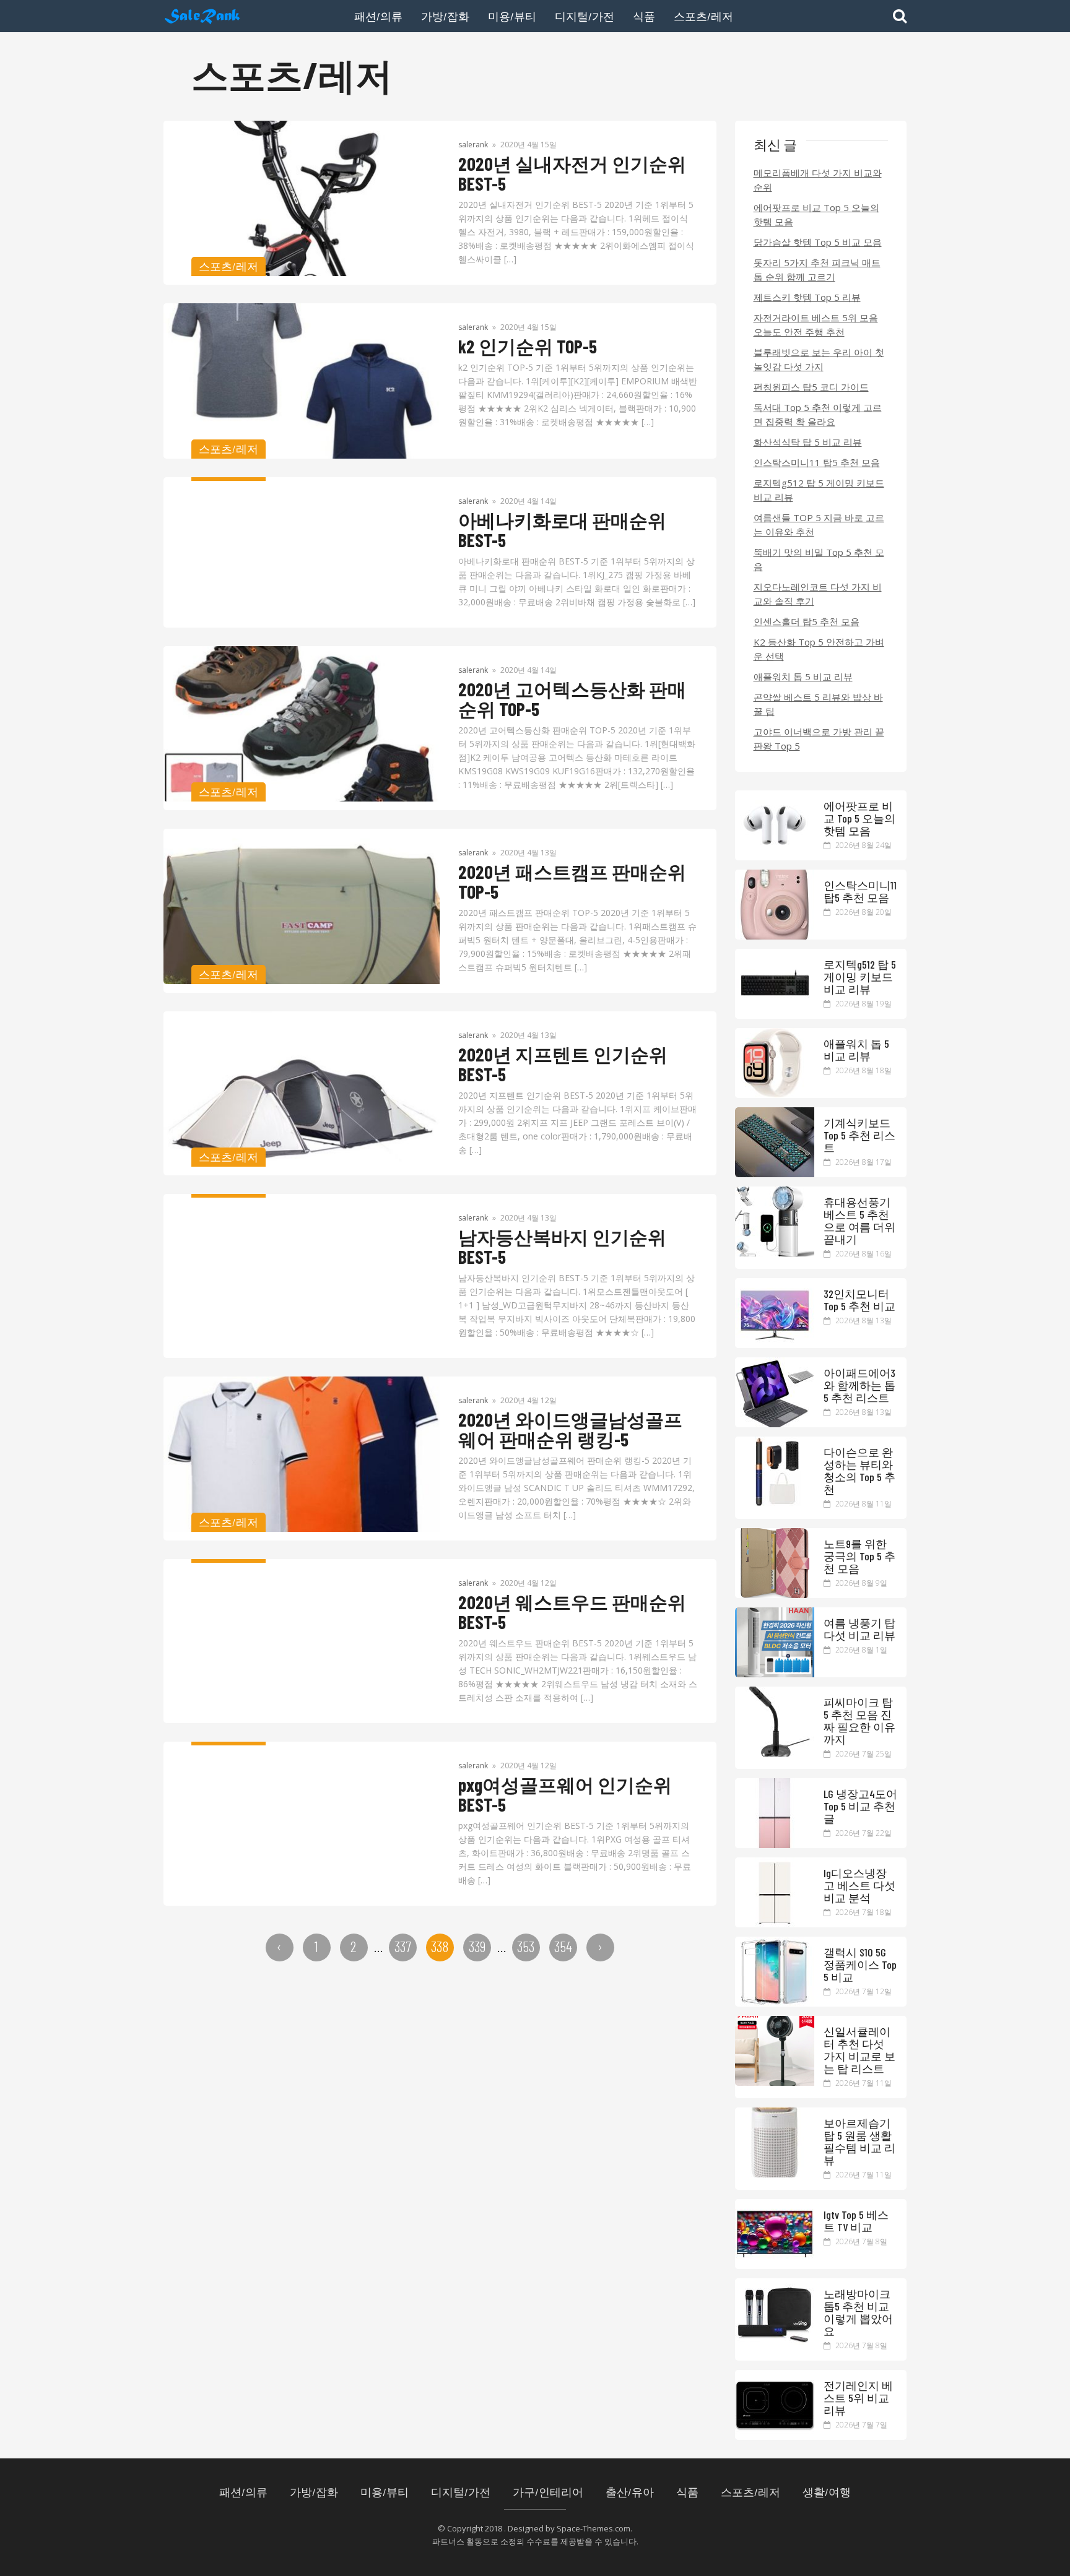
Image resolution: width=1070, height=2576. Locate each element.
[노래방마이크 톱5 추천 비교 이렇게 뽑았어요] (775, 2345)
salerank (473, 145)
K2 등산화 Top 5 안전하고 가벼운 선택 (819, 649)
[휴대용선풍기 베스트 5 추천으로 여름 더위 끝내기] (775, 1253)
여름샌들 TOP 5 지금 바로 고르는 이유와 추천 (819, 525)
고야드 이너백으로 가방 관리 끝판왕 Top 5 (819, 739)
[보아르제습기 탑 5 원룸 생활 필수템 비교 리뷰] (775, 2174)
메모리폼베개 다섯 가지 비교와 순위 (818, 180)
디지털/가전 (585, 16)
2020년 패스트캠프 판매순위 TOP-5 (572, 881)
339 (477, 1946)
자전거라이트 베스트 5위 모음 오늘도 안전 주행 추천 (816, 325)
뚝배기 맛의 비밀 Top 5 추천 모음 (819, 559)
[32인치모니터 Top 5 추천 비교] (775, 1344)
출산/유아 (630, 2492)
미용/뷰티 (512, 16)
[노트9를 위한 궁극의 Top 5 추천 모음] (775, 1594)
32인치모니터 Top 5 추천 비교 (859, 1300)
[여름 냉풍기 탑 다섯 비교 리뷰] (775, 1674)
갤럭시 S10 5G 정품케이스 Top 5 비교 (860, 1964)
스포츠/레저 (703, 16)
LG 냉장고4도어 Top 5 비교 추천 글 (860, 1806)
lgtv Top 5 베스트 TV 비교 (856, 2221)
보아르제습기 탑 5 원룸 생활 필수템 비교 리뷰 (859, 2142)
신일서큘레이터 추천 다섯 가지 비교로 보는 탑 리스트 (859, 2050)
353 (526, 1946)
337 (403, 1946)
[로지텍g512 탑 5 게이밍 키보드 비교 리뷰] (775, 1015)
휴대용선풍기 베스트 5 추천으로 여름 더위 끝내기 (859, 1221)
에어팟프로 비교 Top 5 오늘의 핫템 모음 (816, 214)
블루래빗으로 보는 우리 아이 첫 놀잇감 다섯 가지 (819, 359)
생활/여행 (827, 2492)
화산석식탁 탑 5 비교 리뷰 (808, 442)
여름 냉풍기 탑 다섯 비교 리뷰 (859, 1629)
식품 (644, 16)
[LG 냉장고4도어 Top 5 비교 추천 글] (775, 1844)
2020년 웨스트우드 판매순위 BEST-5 (572, 1612)
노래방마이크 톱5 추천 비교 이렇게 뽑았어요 (858, 2312)
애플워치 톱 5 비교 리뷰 (803, 676)
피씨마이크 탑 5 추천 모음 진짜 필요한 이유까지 (859, 1721)
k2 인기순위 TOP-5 (528, 346)
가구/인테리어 (548, 2492)
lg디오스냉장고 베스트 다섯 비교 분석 (859, 1885)
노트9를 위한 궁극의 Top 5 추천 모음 (859, 1556)
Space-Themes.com (594, 2528)
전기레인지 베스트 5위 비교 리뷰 (858, 2398)
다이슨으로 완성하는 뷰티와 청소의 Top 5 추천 (859, 1471)
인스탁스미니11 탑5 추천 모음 (817, 462)
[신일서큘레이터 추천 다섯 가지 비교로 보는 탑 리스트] (775, 2082)
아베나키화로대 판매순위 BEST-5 (562, 530)
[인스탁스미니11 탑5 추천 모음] (775, 936)
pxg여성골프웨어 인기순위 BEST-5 (565, 1794)
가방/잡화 (445, 16)
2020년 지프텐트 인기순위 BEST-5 (563, 1064)
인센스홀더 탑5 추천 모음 (807, 621)
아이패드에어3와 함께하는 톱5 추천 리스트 (859, 1385)
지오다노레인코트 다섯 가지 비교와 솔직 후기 (818, 594)
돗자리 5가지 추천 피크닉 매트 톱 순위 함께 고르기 (817, 270)
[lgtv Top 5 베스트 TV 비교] (775, 2265)
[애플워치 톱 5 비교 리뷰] (775, 1094)
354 (563, 1946)
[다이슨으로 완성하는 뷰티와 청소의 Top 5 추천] (775, 1503)
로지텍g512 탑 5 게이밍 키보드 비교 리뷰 (819, 490)
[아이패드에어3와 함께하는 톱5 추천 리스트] (775, 1424)
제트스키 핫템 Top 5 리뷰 (807, 297)
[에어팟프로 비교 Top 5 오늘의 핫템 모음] (775, 857)
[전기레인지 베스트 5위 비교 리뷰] (775, 2436)
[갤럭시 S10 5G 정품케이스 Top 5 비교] (775, 2003)
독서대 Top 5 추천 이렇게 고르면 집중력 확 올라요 (818, 414)
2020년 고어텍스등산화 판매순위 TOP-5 (572, 699)
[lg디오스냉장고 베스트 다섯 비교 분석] (775, 1924)
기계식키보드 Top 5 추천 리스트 (859, 1135)
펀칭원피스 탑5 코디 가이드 (811, 387)
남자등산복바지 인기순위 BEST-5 (562, 1247)
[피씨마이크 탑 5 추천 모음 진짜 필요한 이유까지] (775, 1753)
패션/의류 (378, 16)
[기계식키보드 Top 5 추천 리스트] (775, 1173)
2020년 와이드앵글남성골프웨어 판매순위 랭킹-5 (570, 1429)
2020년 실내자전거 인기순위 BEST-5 (572, 173)
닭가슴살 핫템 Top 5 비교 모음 (818, 242)
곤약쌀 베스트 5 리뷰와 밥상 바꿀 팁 (818, 704)
